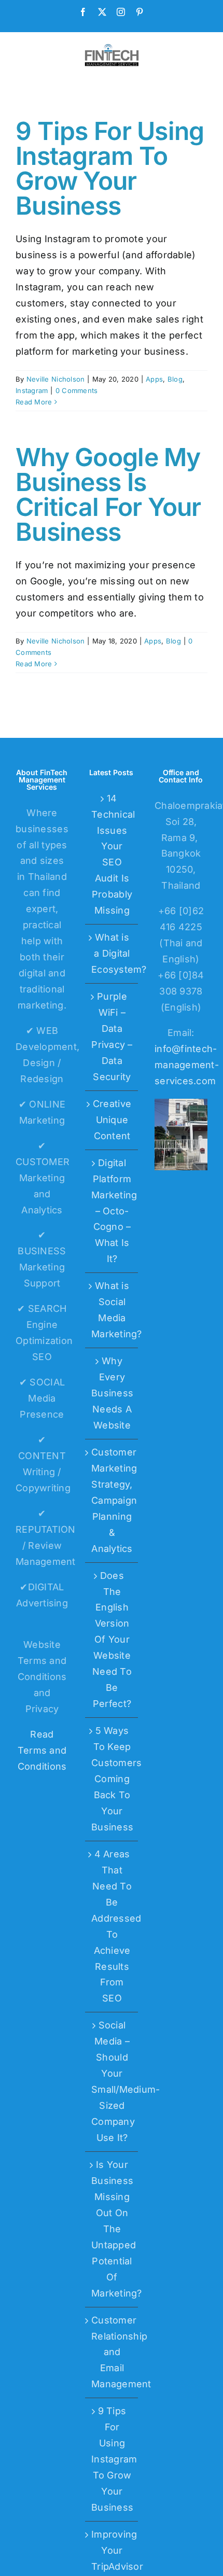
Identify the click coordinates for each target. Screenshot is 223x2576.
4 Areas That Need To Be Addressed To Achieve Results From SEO (112, 1926)
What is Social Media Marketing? (112, 1310)
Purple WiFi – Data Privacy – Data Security (112, 1037)
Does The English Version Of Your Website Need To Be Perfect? (112, 1640)
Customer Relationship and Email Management (112, 2352)
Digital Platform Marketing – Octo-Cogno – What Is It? (112, 1211)
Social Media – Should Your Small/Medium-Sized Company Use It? (112, 2081)
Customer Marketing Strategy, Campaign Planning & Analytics (112, 1500)
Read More (34, 402)
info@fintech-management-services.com (187, 1065)
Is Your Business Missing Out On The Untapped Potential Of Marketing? (112, 2229)
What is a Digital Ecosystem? (112, 953)
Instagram (32, 390)
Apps (154, 379)
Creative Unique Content (112, 1120)
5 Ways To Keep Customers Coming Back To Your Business (112, 1779)
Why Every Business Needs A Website (112, 1393)
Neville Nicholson (56, 379)
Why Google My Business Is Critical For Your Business (108, 494)
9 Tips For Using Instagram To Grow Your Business (110, 168)
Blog (175, 379)
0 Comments (77, 390)
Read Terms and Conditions (42, 1750)
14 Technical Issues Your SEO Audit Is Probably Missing (112, 855)
